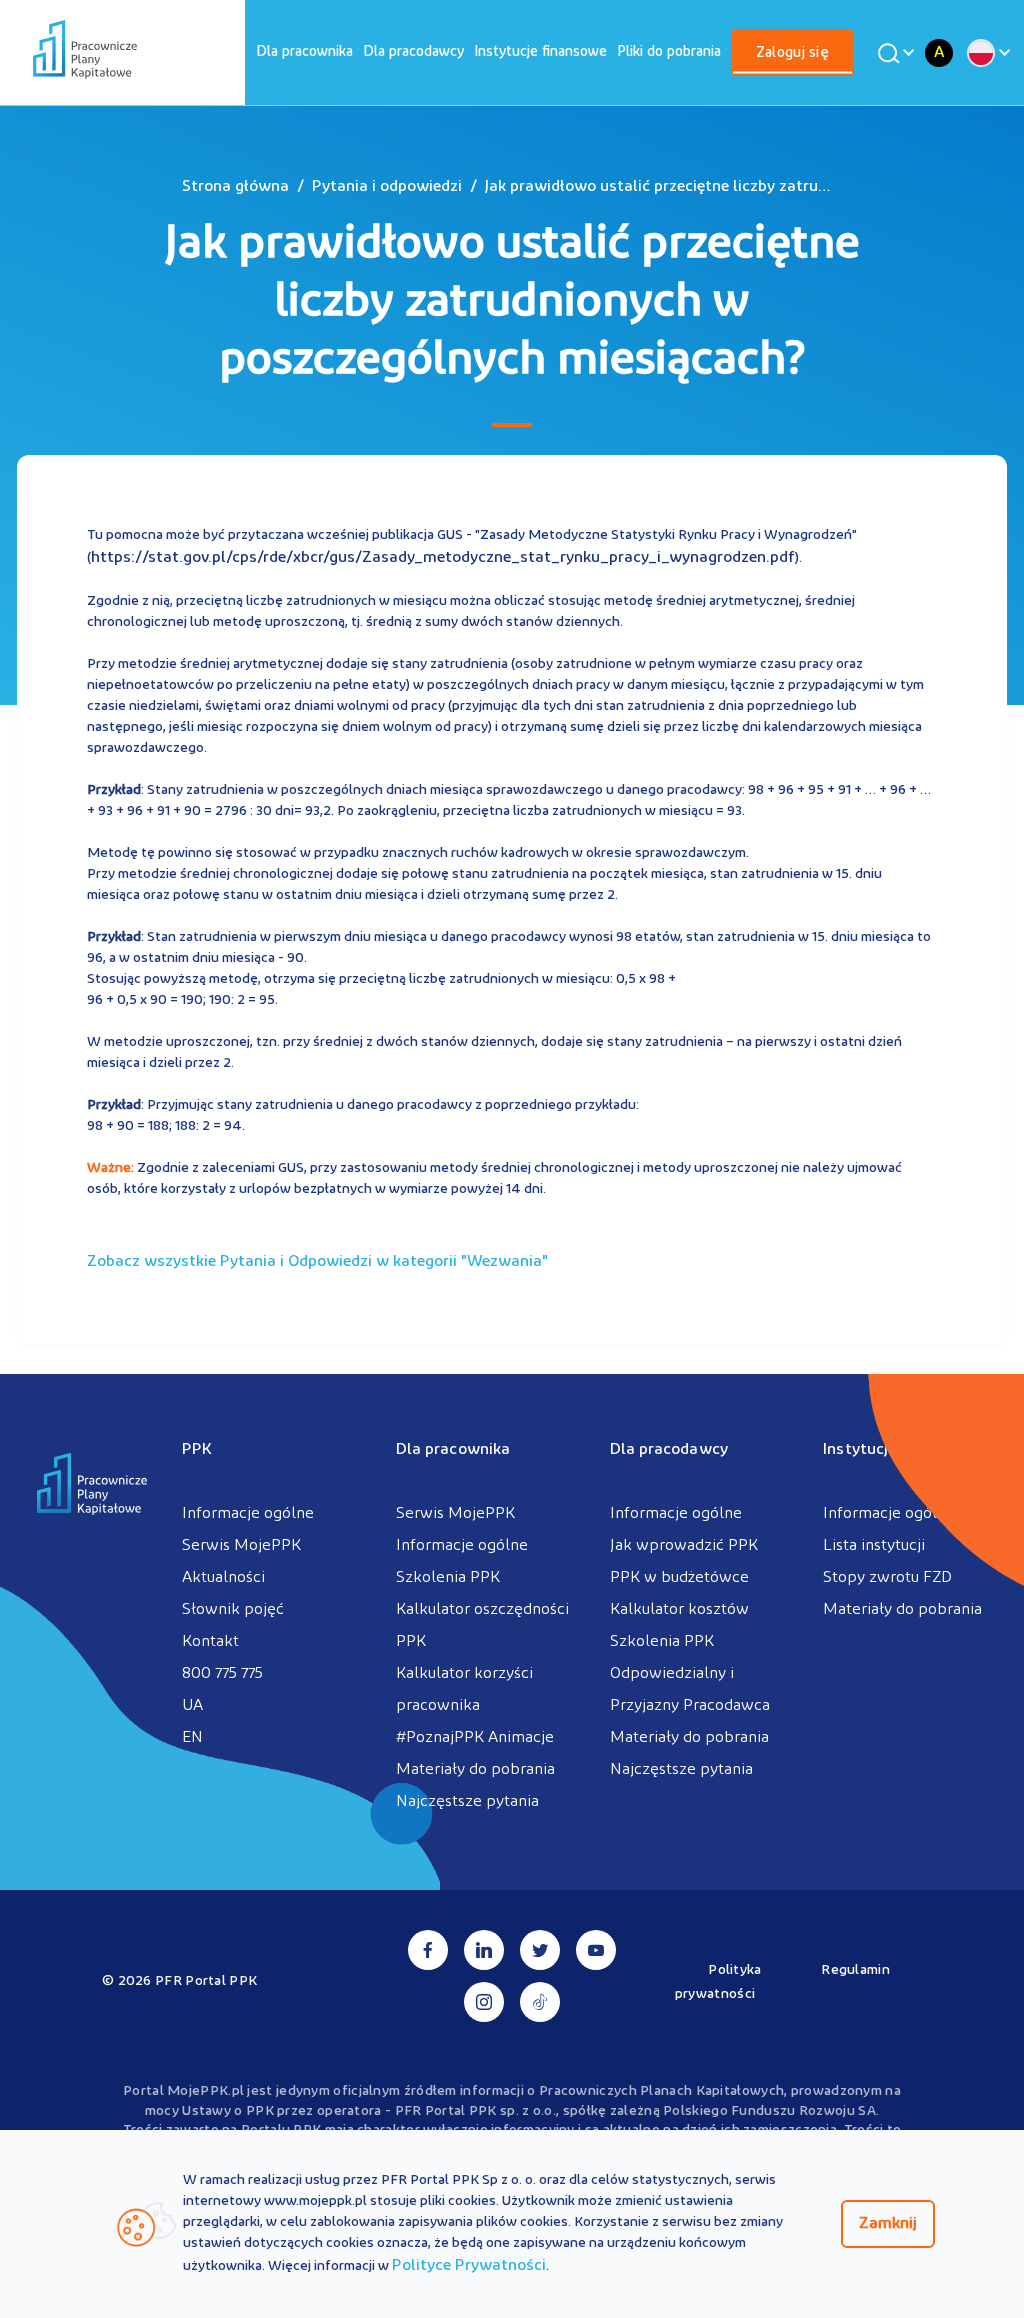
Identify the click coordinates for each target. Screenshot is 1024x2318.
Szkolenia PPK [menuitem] (448, 1578)
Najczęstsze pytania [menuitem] (467, 1802)
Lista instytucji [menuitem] (874, 1546)
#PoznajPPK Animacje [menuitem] (475, 1738)
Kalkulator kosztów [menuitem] (679, 1610)
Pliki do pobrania (669, 52)
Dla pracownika (304, 52)
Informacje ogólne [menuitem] (248, 1514)
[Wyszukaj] (893, 53)
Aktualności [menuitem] (223, 1578)
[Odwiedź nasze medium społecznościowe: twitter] (540, 1950)
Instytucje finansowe (540, 52)
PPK (197, 1450)
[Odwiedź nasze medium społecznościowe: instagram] (484, 2002)
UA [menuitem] (192, 1706)
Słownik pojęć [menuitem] (233, 1610)
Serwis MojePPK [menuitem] (241, 1546)
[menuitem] (304, 52)
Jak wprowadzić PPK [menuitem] (684, 1546)
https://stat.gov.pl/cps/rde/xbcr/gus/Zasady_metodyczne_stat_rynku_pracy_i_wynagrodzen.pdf (443, 558)
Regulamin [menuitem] (855, 1970)
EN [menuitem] (192, 1738)
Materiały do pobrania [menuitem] (475, 1770)
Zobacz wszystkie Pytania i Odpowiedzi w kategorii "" (317, 1262)
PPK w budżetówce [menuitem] (679, 1578)
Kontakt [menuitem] (210, 1642)
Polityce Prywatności (469, 2266)
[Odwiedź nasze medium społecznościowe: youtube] (596, 1950)
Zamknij (888, 2224)
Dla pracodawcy (413, 52)
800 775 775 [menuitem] (222, 1674)
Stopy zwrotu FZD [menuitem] (887, 1578)
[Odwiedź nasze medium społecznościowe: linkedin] (484, 1950)
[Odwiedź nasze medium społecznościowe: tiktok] (540, 2002)
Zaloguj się (792, 53)
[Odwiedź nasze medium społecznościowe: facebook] (428, 1950)
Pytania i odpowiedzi (387, 187)
